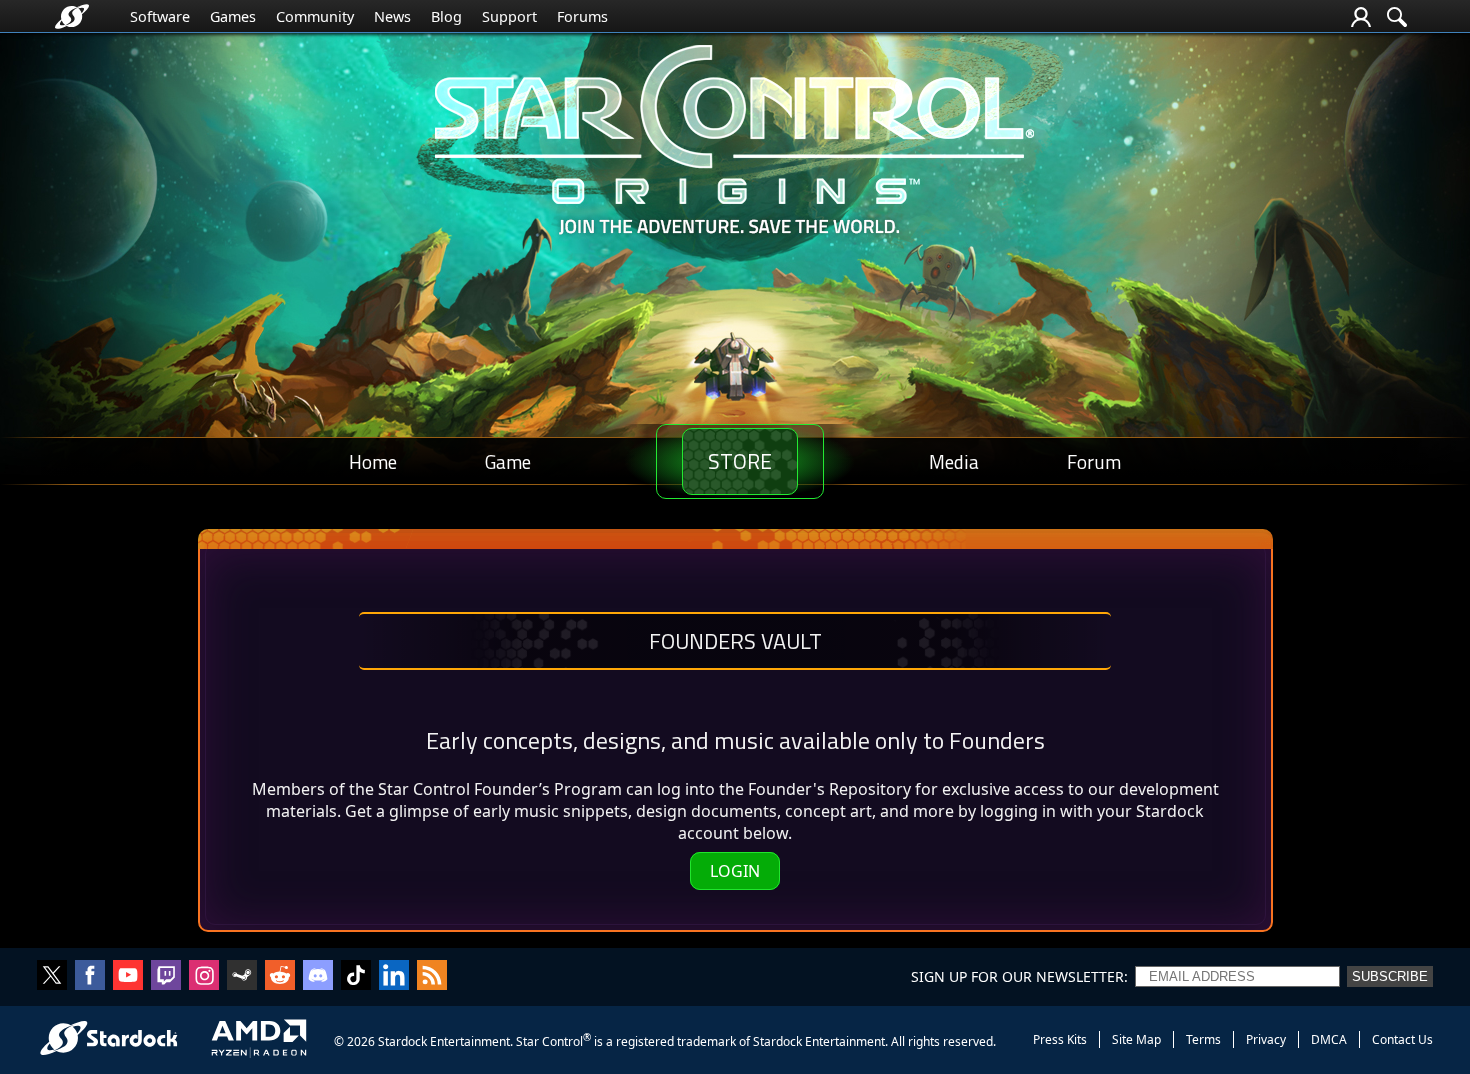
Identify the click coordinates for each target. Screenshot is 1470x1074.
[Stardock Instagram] (204, 977)
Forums (582, 16)
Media (954, 461)
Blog (446, 16)
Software (160, 16)
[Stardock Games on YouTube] (128, 977)
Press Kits (1060, 1039)
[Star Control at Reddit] (280, 977)
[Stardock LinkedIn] (394, 977)
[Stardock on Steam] (242, 977)
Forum (1094, 461)
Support (509, 16)
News (392, 16)
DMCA (1329, 1039)
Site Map (1136, 1039)
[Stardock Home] (72, 16)
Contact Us (1402, 1039)
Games (233, 16)
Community (315, 16)
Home (373, 461)
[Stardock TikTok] (356, 977)
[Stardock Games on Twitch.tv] (166, 977)
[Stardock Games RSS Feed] (432, 977)
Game (508, 461)
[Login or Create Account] (1361, 17)
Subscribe (1390, 976)
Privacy (1266, 1039)
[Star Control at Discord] (318, 977)
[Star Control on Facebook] (90, 977)
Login (735, 871)
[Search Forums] (1397, 17)
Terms (1203, 1039)
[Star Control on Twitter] (52, 977)
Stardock (402, 1041)
